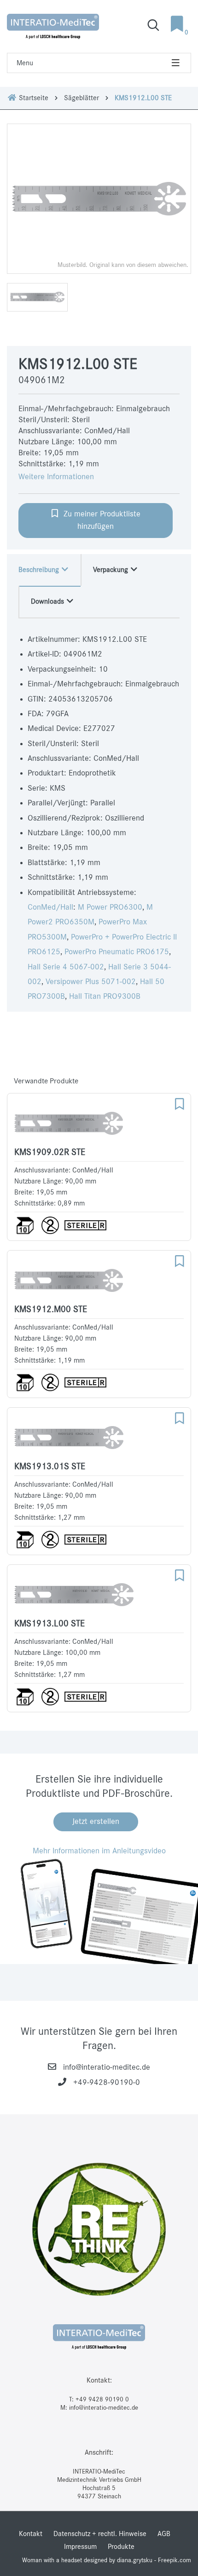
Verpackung (111, 570)
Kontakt (31, 2534)
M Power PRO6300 (110, 907)
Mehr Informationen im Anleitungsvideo (99, 1851)
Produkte (121, 2547)
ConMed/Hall (50, 907)
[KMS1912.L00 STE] (99, 199)
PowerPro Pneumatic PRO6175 (117, 952)
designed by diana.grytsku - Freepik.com (137, 2560)
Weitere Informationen (56, 477)
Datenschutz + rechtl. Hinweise (100, 2534)
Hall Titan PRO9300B (105, 996)
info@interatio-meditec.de (107, 2067)
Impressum (80, 2547)
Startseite (33, 98)
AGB (164, 2534)
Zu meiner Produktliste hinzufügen (100, 520)
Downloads (48, 601)
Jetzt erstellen (96, 1822)
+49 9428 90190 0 (102, 2399)
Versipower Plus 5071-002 (91, 982)
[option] (99, 199)
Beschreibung (40, 570)
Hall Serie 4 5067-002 (66, 967)
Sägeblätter (82, 98)
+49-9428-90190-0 (107, 2083)
